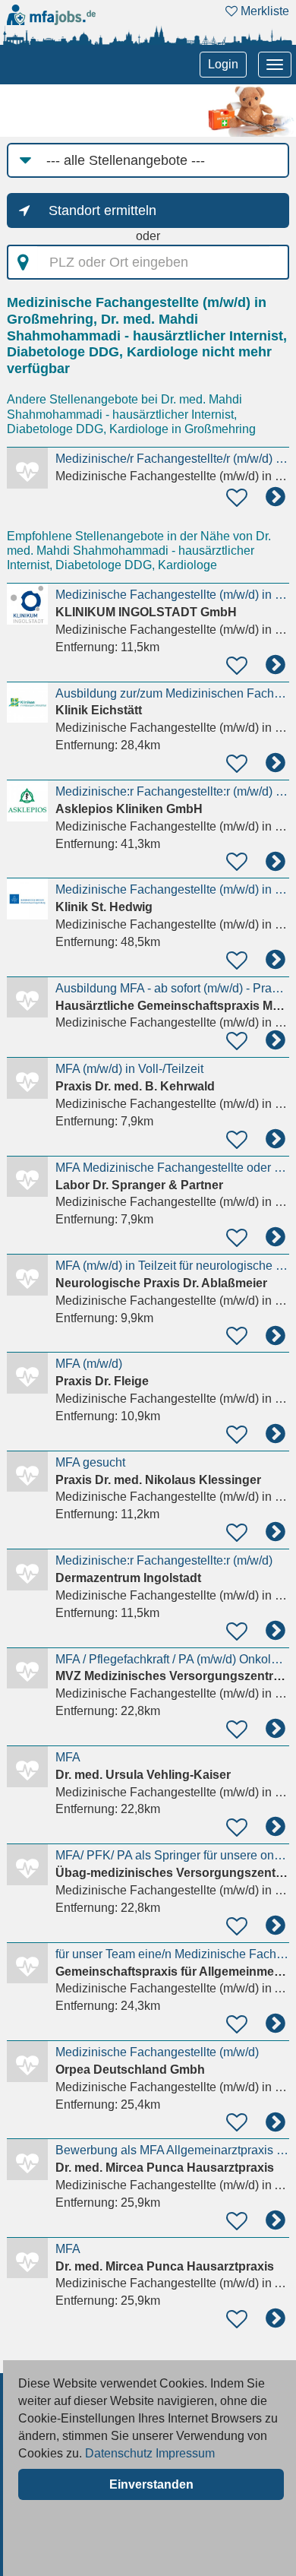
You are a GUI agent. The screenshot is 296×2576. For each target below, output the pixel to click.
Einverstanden (151, 2484)
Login (223, 64)
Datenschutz (119, 2453)
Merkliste (263, 11)
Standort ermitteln (102, 210)
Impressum (185, 2453)
